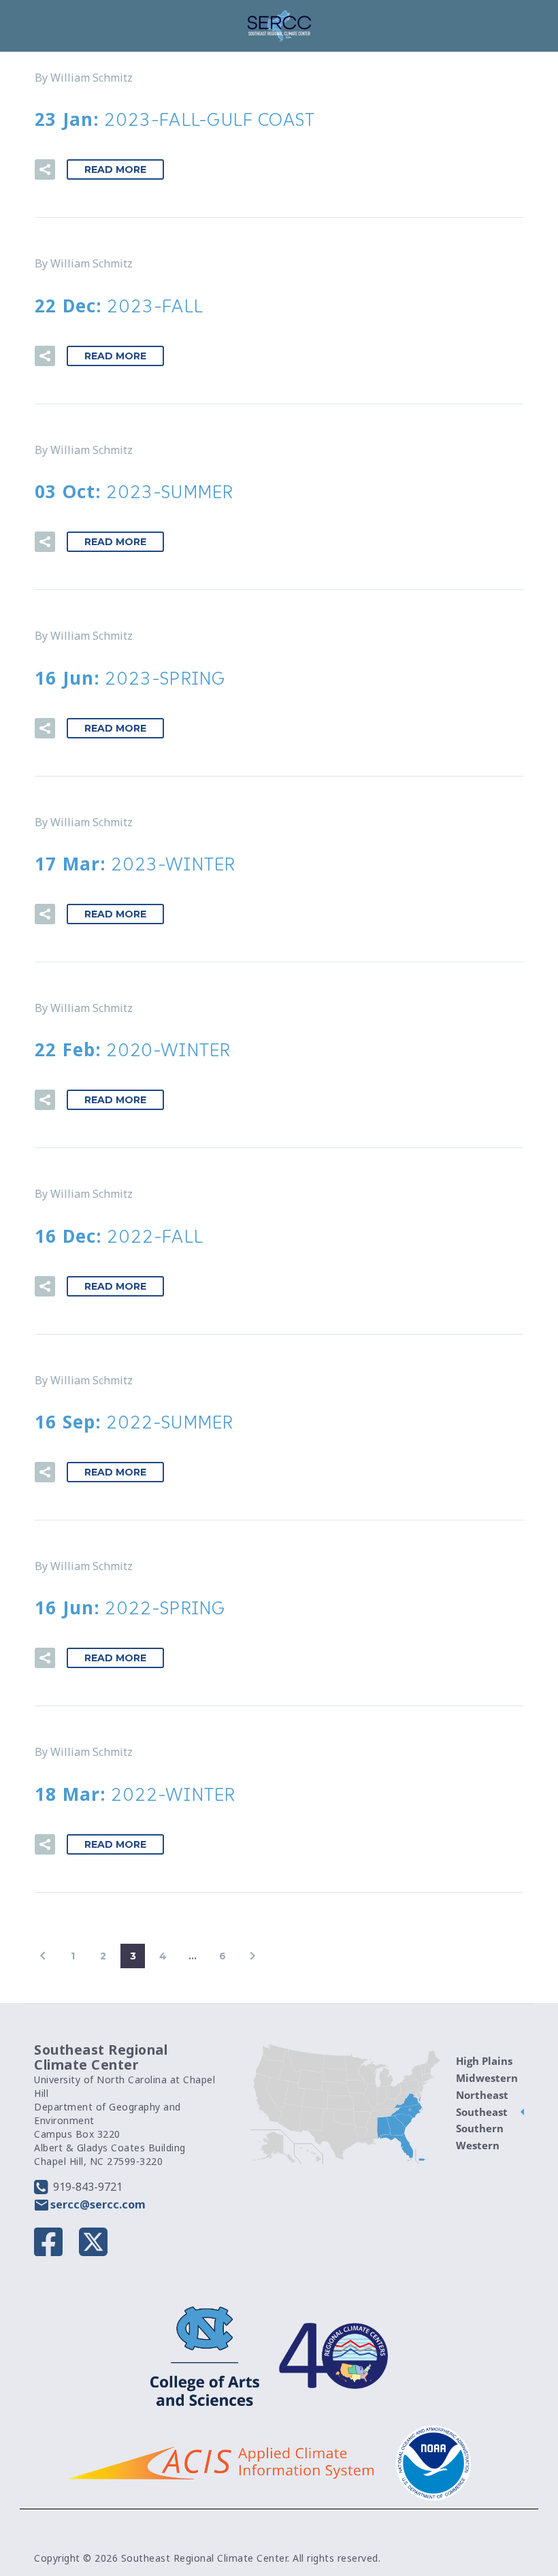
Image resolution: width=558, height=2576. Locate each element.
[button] (45, 169)
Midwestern (487, 2078)
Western (478, 2145)
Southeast (482, 2112)
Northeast (482, 2095)
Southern (480, 2128)
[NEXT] (252, 1956)
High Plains (484, 2061)
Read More (115, 169)
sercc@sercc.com (98, 2204)
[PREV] (43, 1956)
